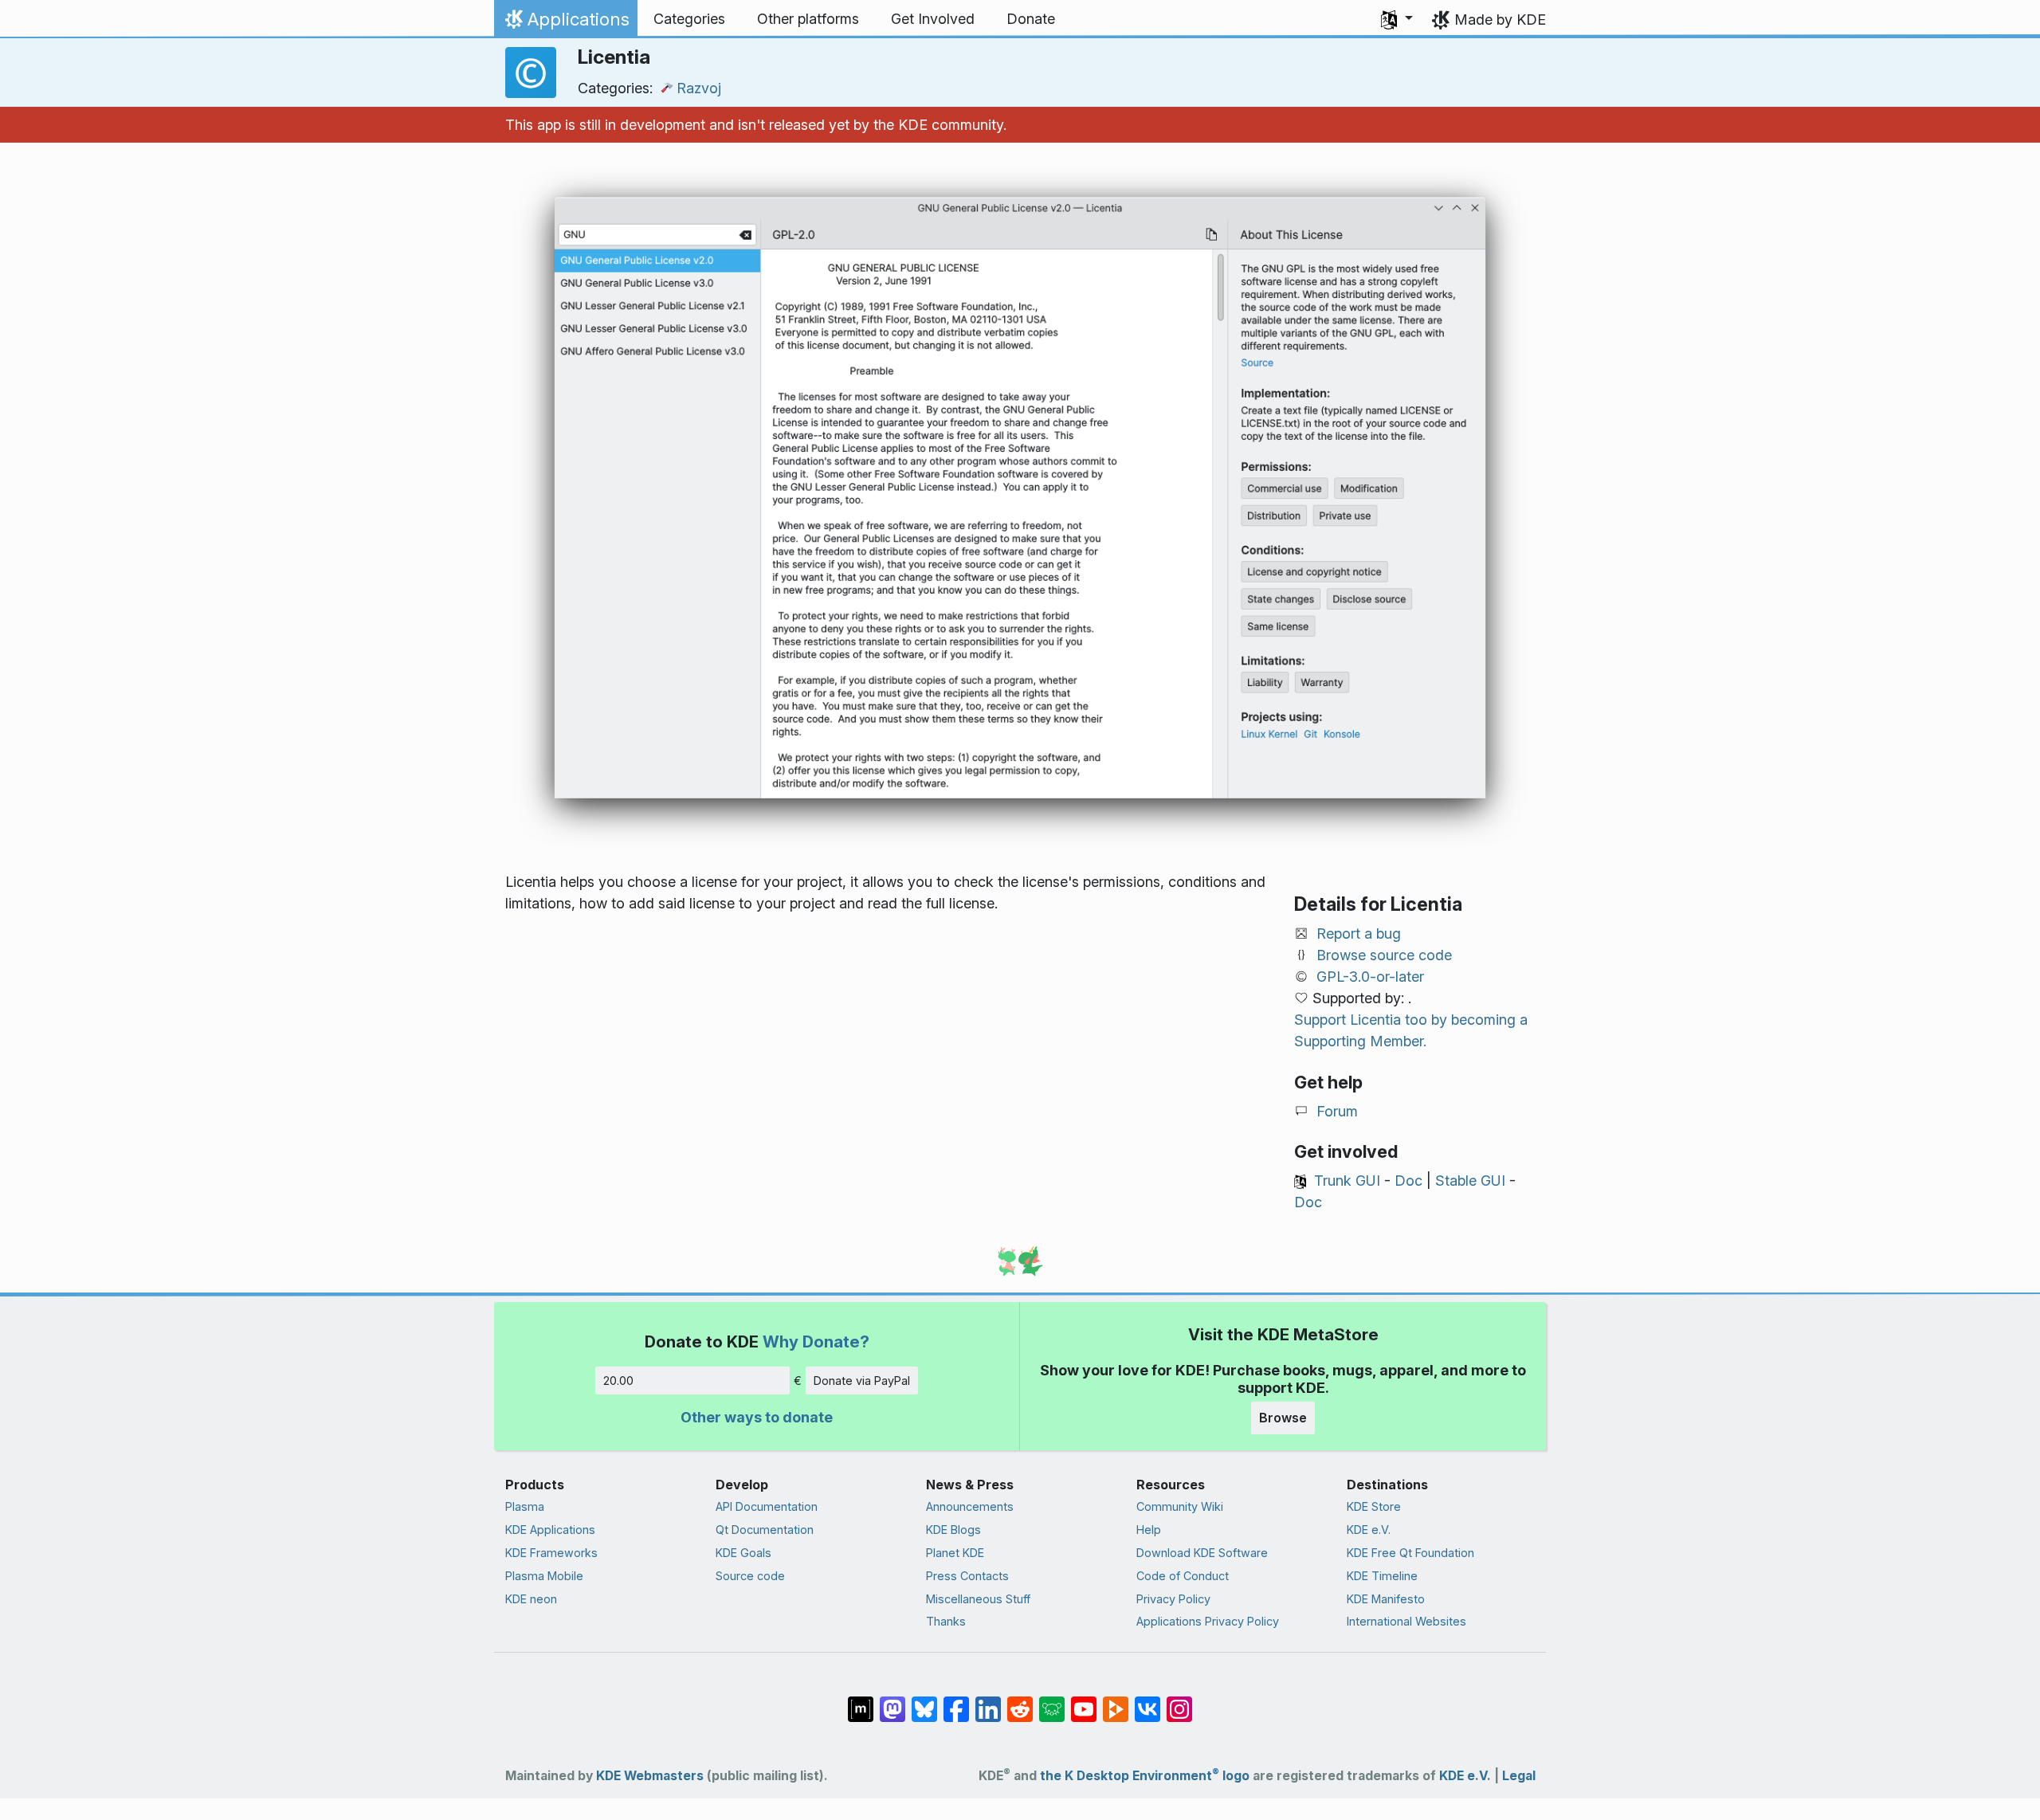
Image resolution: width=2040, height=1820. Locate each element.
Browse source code (1384, 955)
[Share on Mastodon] (892, 1701)
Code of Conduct (1183, 1576)
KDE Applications (550, 1530)
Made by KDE (1500, 20)
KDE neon (531, 1599)
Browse (1283, 1418)
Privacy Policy (1173, 1599)
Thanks (946, 1621)
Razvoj (699, 88)
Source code (750, 1576)
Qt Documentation (765, 1530)
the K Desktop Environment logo (1145, 1776)
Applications (565, 23)
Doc (1408, 1181)
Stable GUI (1470, 1181)
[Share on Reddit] (1020, 1701)
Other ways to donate (757, 1417)
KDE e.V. (1369, 1530)
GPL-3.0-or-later (1370, 977)
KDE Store (1374, 1506)
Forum (1337, 1111)
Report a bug (1359, 934)
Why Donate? (816, 1341)
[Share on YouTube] (1084, 1701)
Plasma (525, 1506)
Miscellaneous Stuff (978, 1599)
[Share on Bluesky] (924, 1701)
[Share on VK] (1147, 1701)
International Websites (1406, 1621)
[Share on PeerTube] (1116, 1701)
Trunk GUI (1347, 1181)
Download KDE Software (1202, 1553)
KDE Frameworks (551, 1553)
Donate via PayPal (862, 1381)
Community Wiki (1180, 1506)
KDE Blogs (953, 1530)
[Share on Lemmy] (1052, 1701)
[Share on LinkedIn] (988, 1701)
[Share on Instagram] (1179, 1701)
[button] (1397, 19)
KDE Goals (743, 1553)
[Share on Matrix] (861, 1701)
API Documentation (767, 1506)
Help (1149, 1530)
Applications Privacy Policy (1208, 1621)
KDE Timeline (1382, 1576)
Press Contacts (967, 1576)
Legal (1519, 1776)
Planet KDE (955, 1553)
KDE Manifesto (1386, 1599)
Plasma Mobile (544, 1576)
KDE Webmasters (650, 1776)
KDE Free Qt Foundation (1410, 1553)
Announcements (970, 1506)
